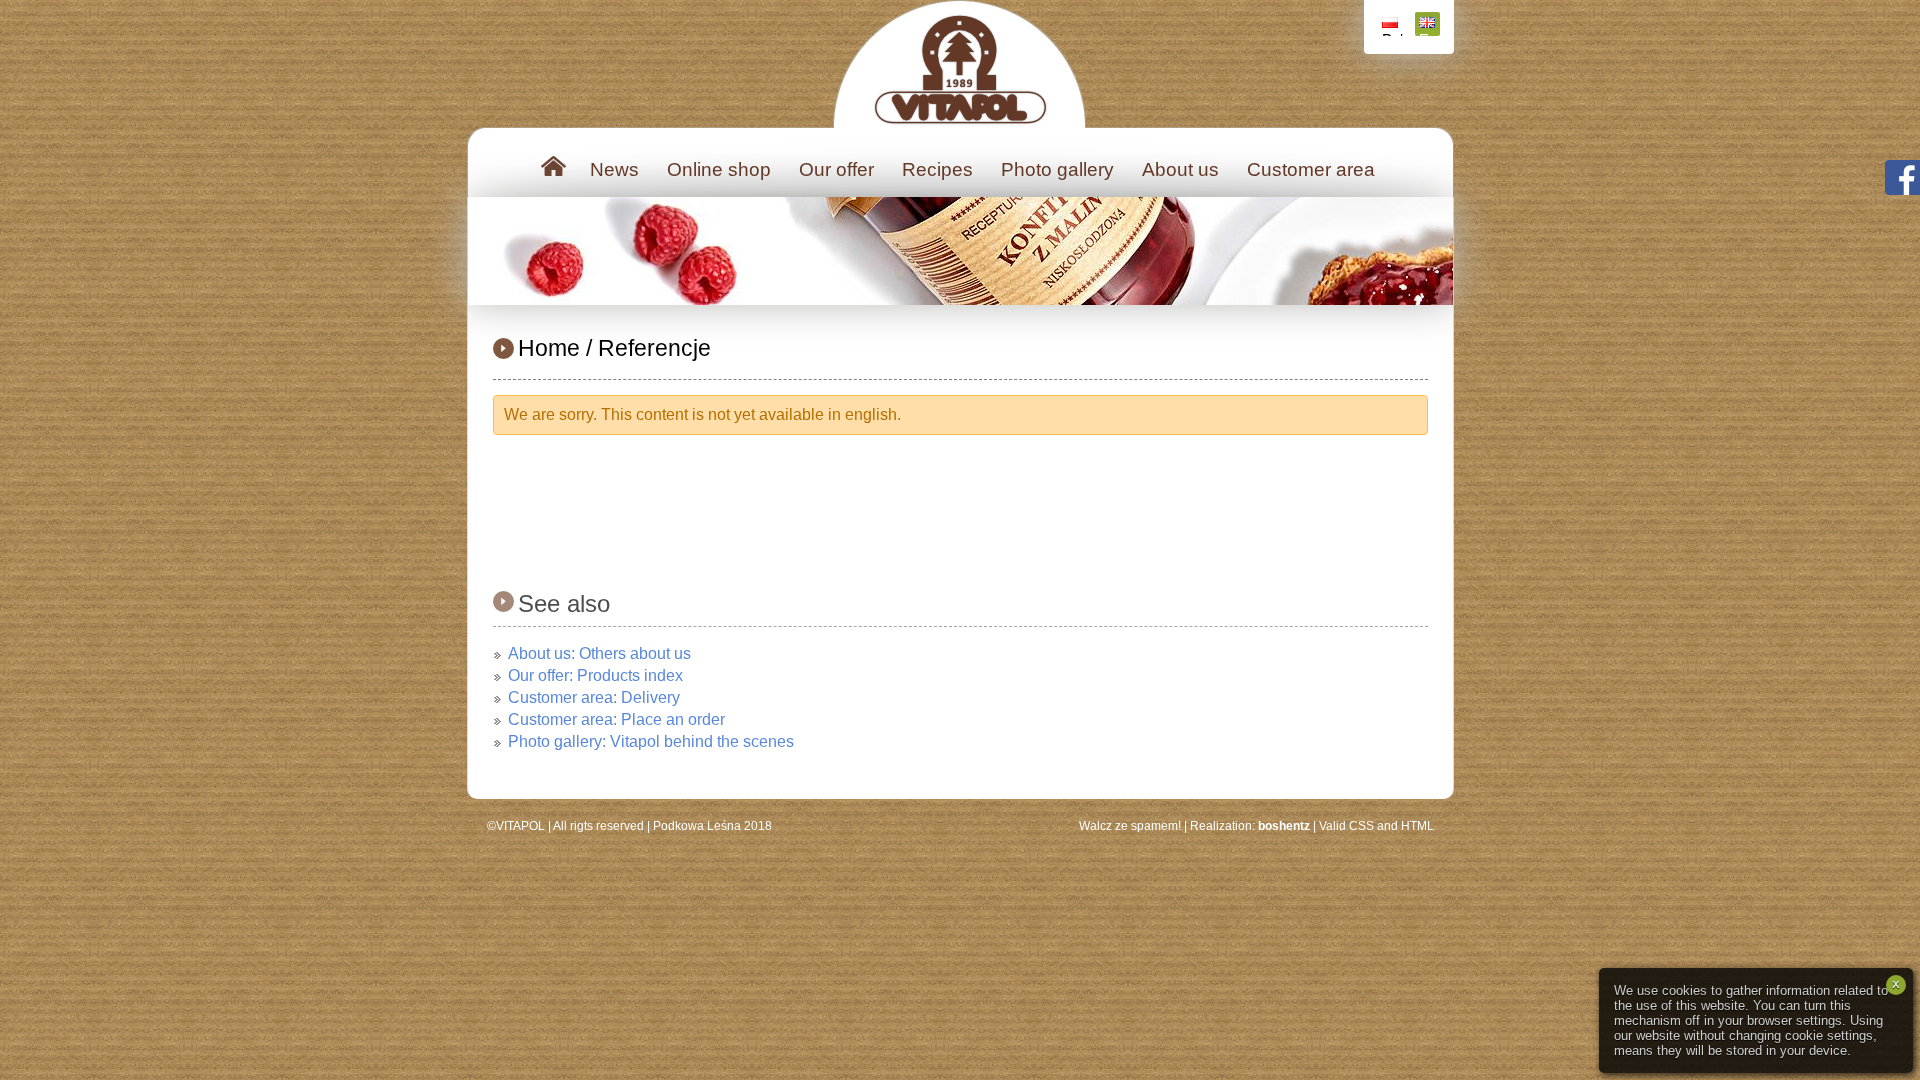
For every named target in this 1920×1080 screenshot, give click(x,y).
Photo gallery (1057, 169)
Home (549, 348)
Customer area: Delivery (594, 697)
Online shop (719, 169)
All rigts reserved (598, 826)
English (1429, 33)
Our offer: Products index (595, 675)
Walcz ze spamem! (1130, 826)
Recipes (937, 169)
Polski (1392, 33)
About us (1180, 169)
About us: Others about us (599, 653)
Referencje (654, 348)
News (614, 169)
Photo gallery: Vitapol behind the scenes (651, 741)
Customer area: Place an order (616, 719)
